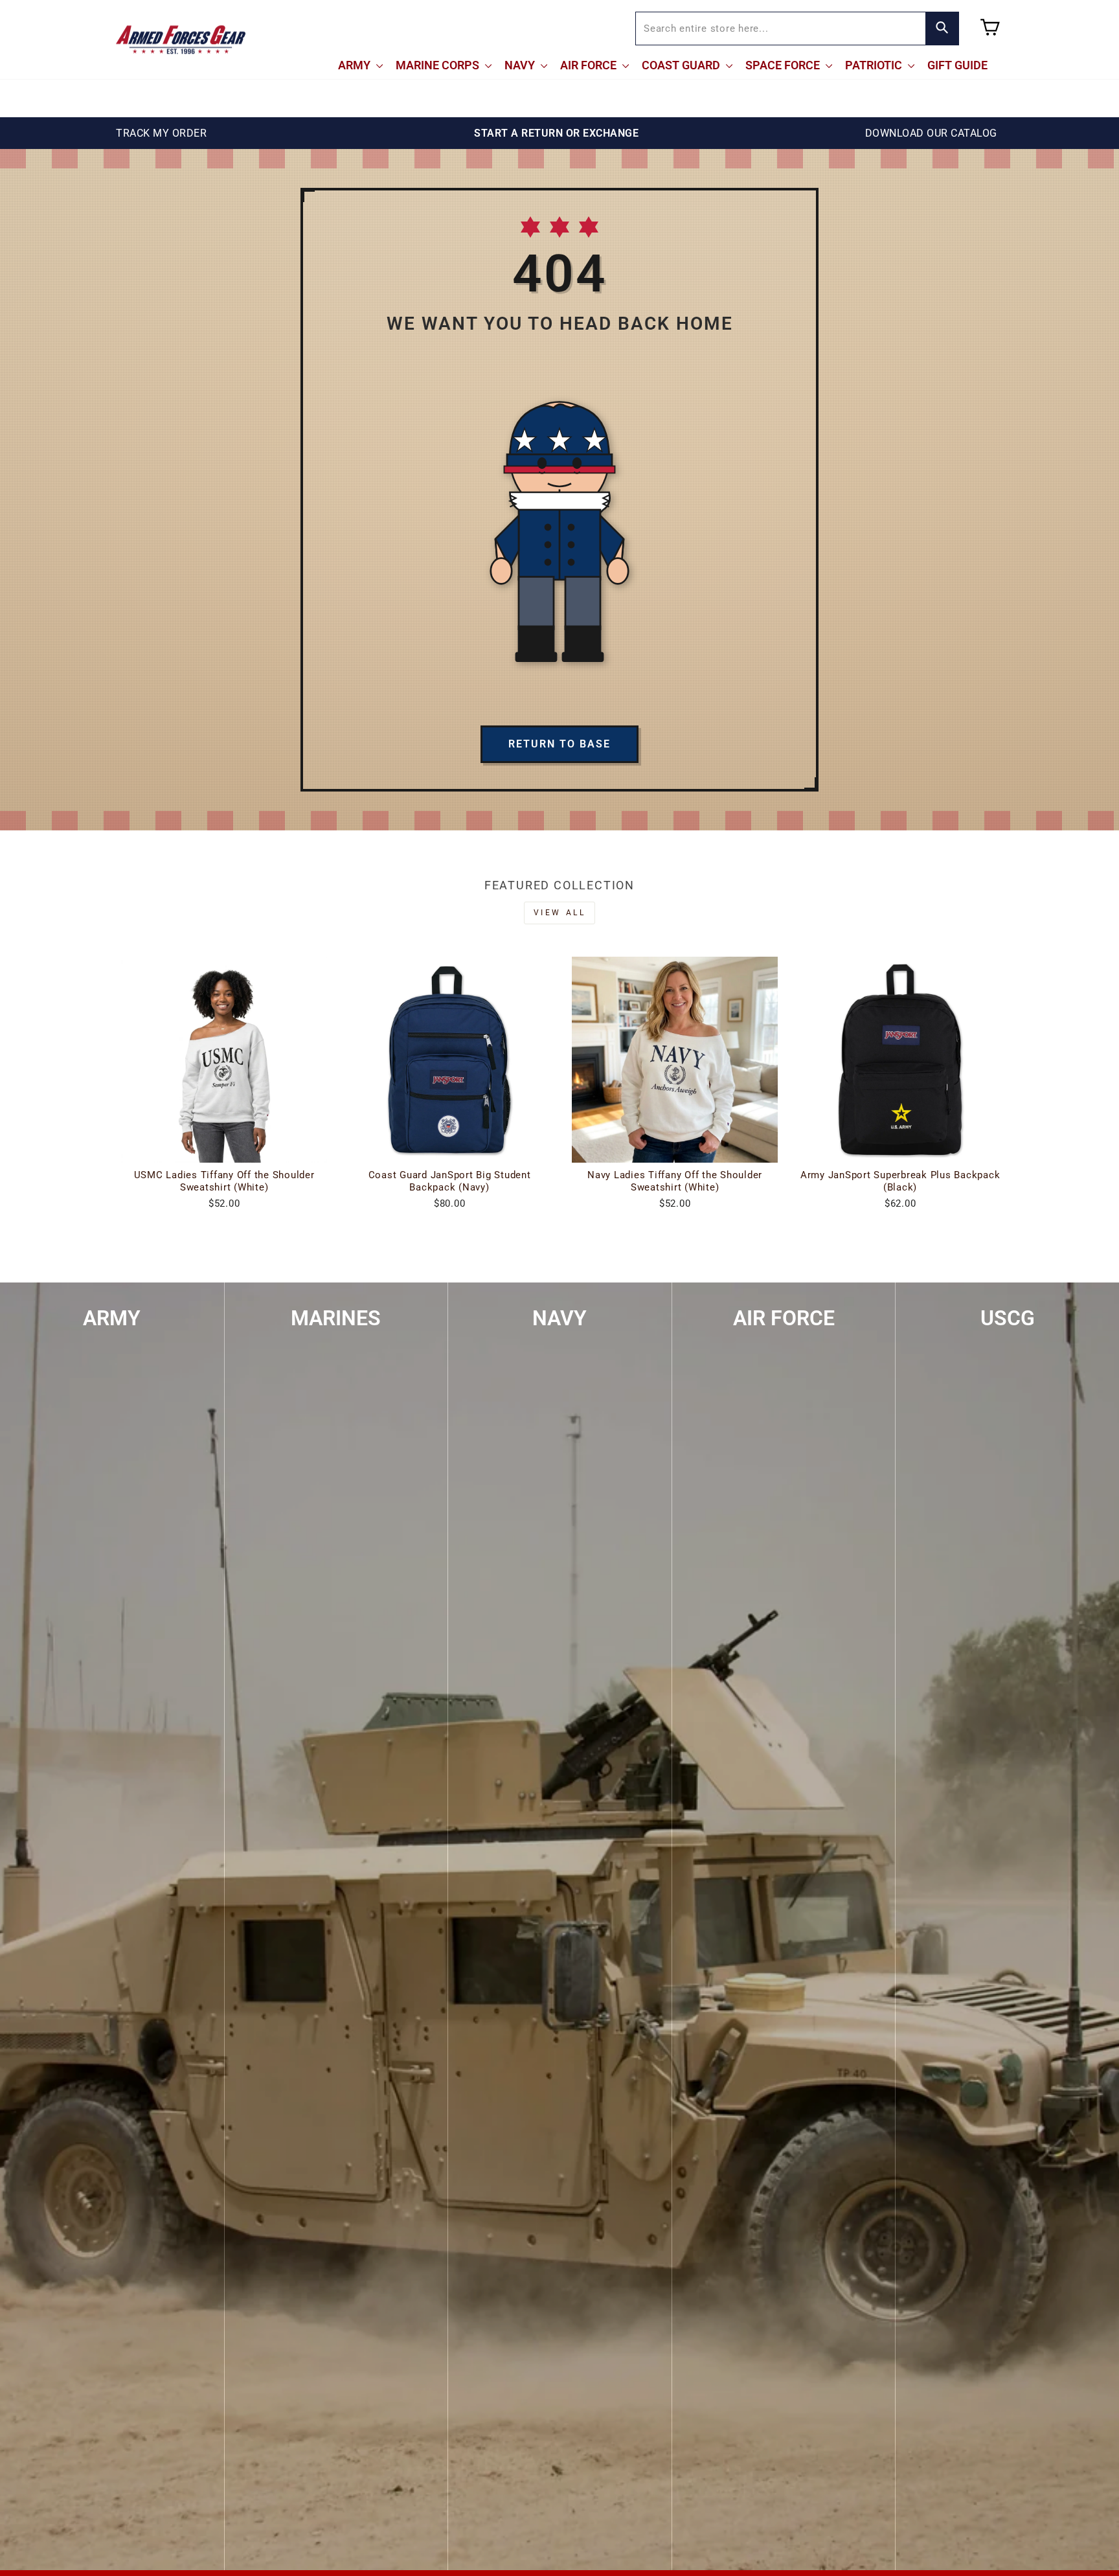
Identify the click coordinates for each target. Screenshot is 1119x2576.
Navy (521, 65)
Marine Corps (439, 65)
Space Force (784, 65)
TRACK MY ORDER (161, 133)
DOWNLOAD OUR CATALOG (931, 133)
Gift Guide (957, 65)
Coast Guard (682, 65)
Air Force (590, 65)
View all (560, 913)
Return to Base (559, 744)
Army (356, 65)
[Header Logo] (181, 40)
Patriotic (875, 65)
